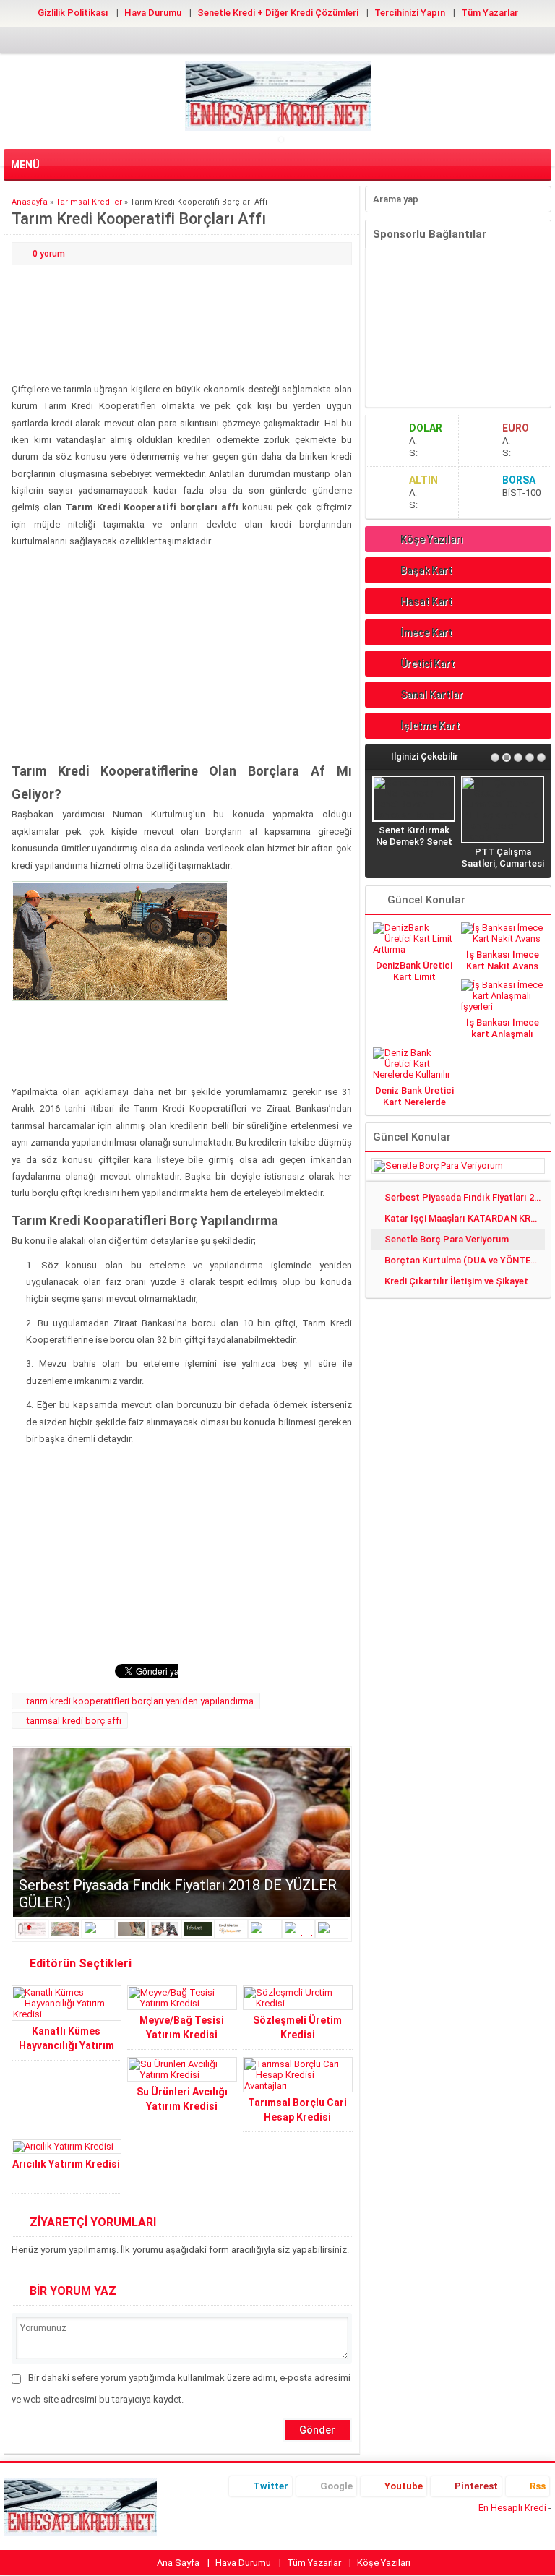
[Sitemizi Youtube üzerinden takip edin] (277, 39)
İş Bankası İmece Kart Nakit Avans (503, 960)
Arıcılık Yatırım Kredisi (66, 2164)
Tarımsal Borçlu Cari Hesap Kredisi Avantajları (297, 2117)
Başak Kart (426, 570)
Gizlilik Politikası (73, 13)
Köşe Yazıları (432, 539)
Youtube (404, 2486)
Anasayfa (30, 202)
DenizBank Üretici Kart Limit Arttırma (414, 977)
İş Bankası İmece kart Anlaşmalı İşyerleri (503, 1034)
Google (336, 2486)
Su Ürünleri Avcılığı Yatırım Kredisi (182, 2099)
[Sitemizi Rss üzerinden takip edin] (324, 39)
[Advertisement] (182, 325)
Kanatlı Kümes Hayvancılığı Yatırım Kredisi (66, 2045)
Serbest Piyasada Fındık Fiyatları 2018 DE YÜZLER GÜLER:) (465, 1197)
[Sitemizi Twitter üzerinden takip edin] (231, 39)
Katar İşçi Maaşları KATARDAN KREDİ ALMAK (465, 1218)
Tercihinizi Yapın (410, 13)
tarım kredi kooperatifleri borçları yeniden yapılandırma (140, 1701)
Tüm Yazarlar (490, 13)
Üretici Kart (427, 664)
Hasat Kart (426, 601)
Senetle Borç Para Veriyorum (447, 1239)
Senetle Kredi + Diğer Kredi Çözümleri (278, 13)
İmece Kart (426, 632)
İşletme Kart (430, 726)
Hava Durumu (153, 13)
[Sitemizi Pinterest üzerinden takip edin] (301, 39)
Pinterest (476, 2486)
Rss (538, 2486)
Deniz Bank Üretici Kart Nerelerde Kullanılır (414, 1102)
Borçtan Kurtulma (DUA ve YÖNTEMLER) (465, 1260)
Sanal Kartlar (432, 695)
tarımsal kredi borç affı (74, 1721)
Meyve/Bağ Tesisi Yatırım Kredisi (182, 2027)
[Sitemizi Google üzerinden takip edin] (254, 39)
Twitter (271, 2486)
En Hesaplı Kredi (512, 2508)
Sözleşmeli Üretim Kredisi (297, 2027)
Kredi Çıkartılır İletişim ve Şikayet (456, 1281)
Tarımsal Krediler (89, 202)
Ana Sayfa (178, 2563)
